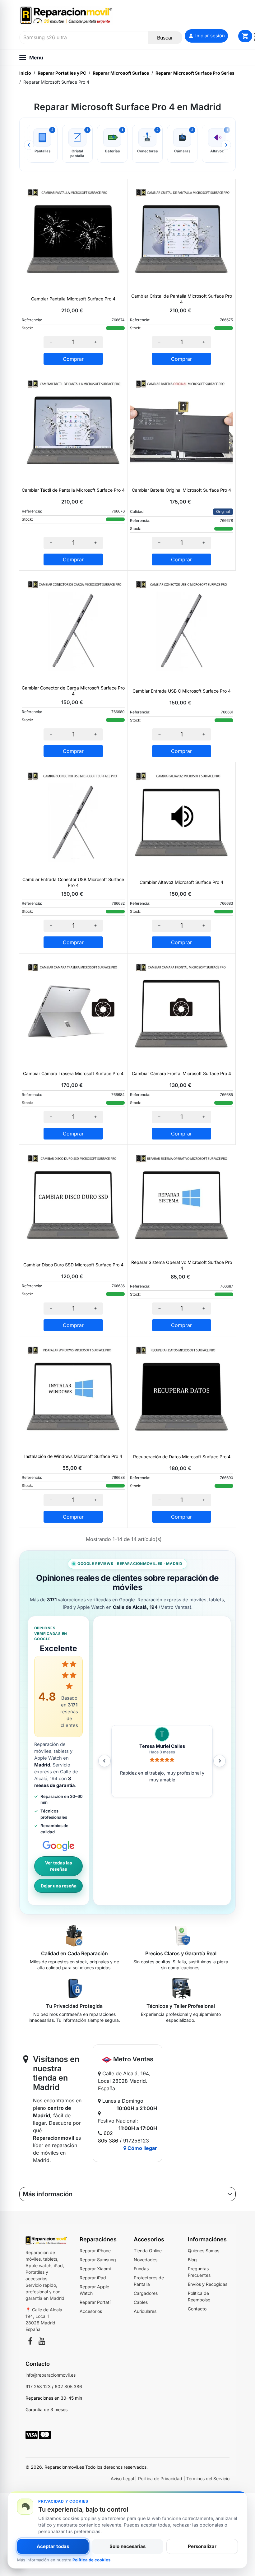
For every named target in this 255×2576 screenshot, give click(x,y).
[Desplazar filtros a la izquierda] (29, 145)
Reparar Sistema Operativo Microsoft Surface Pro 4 (182, 1265)
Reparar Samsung (98, 2260)
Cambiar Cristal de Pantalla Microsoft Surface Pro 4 (182, 299)
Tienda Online (148, 2251)
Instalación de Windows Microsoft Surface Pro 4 (73, 1456)
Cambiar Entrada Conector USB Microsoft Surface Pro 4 (73, 882)
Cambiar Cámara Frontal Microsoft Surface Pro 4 (181, 1073)
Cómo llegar (142, 2148)
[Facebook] (30, 2342)
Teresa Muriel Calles (162, 1746)
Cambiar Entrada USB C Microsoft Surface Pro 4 (182, 691)
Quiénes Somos (204, 2251)
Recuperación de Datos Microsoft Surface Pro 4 (182, 1457)
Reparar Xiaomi (95, 2269)
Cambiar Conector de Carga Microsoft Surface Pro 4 (73, 691)
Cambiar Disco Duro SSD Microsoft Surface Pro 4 (73, 1265)
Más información (48, 2194)
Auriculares (145, 2311)
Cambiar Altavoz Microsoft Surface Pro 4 (181, 882)
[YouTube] (42, 2342)
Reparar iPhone (95, 2251)
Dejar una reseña (59, 1886)
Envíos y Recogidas (208, 2284)
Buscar (165, 38)
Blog (192, 2260)
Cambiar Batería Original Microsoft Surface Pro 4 (181, 490)
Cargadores (146, 2293)
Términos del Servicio (208, 2479)
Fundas (141, 2269)
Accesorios (91, 2311)
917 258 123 (38, 2386)
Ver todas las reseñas (59, 1866)
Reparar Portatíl (95, 2302)
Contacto (197, 2309)
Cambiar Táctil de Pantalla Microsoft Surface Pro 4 (73, 490)
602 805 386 (68, 2386)
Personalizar (202, 2546)
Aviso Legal (122, 2479)
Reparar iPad (93, 2278)
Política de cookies (92, 2560)
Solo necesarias (127, 2546)
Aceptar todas (53, 2546)
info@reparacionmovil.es (51, 2375)
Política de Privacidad (160, 2479)
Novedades (146, 2260)
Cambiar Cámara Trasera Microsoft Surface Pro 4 (73, 1073)
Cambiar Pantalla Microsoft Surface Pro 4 (73, 299)
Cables (141, 2302)
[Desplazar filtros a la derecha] (226, 145)
